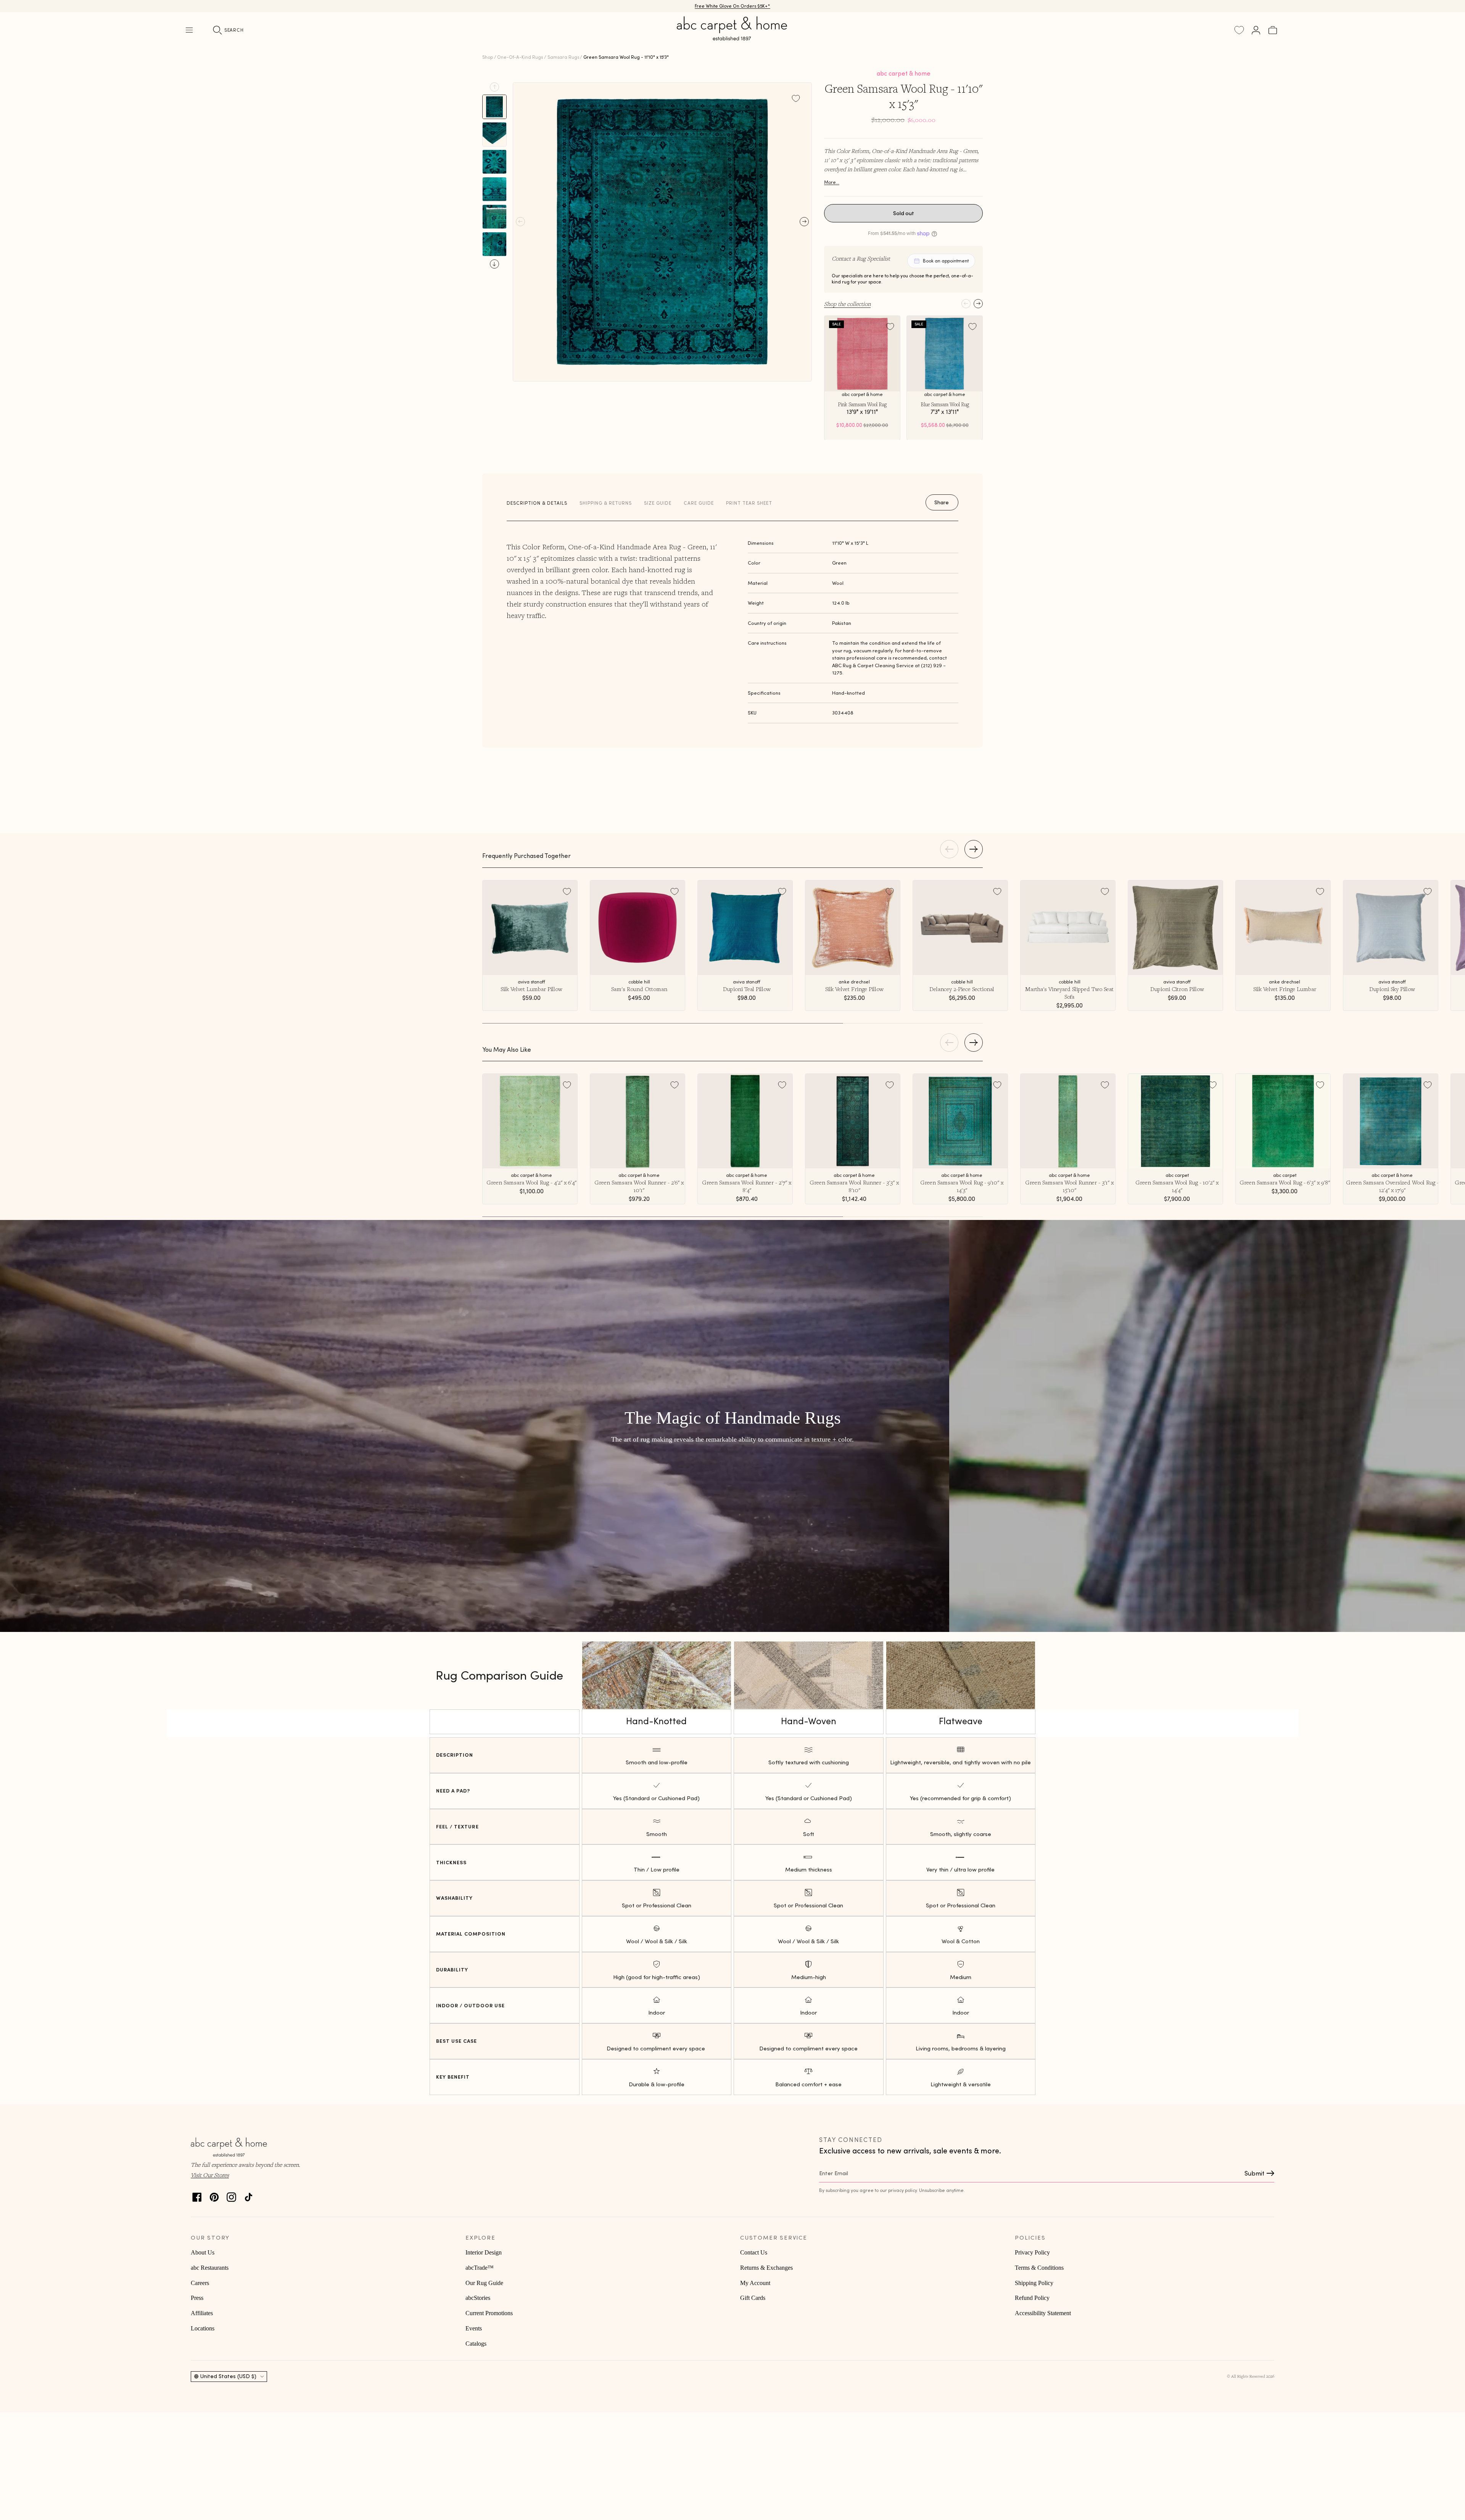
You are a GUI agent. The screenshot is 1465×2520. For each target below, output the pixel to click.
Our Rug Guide (484, 2283)
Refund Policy (1032, 2298)
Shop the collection (847, 304)
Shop (488, 57)
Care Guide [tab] (699, 503)
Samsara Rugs (563, 57)
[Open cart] (1273, 30)
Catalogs (476, 2344)
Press (197, 2298)
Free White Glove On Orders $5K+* (732, 6)
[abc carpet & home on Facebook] (197, 2195)
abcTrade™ (480, 2268)
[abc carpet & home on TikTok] (249, 2195)
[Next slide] (494, 264)
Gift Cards (753, 2298)
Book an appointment (946, 261)
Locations (203, 2328)
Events (474, 2328)
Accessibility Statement (1043, 2313)
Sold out (904, 213)
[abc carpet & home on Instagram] (231, 2195)
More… (832, 182)
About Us (203, 2252)
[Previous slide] (494, 87)
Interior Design (484, 2252)
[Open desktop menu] (189, 30)
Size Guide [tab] (658, 503)
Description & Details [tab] (537, 503)
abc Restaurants (210, 2268)
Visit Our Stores (210, 2175)
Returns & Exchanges (766, 2268)
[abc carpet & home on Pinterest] (214, 2195)
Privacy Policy (1032, 2252)
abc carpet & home (904, 73)
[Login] (1256, 30)
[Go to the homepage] (732, 37)
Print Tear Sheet (749, 503)
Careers (200, 2283)
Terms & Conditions (1039, 2268)
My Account (755, 2283)
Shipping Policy (1034, 2283)
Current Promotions (489, 2313)
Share (942, 502)
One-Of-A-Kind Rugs (520, 57)
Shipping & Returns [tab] (606, 503)
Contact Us (754, 2252)
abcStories (478, 2298)
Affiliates (202, 2313)
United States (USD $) (228, 2376)
